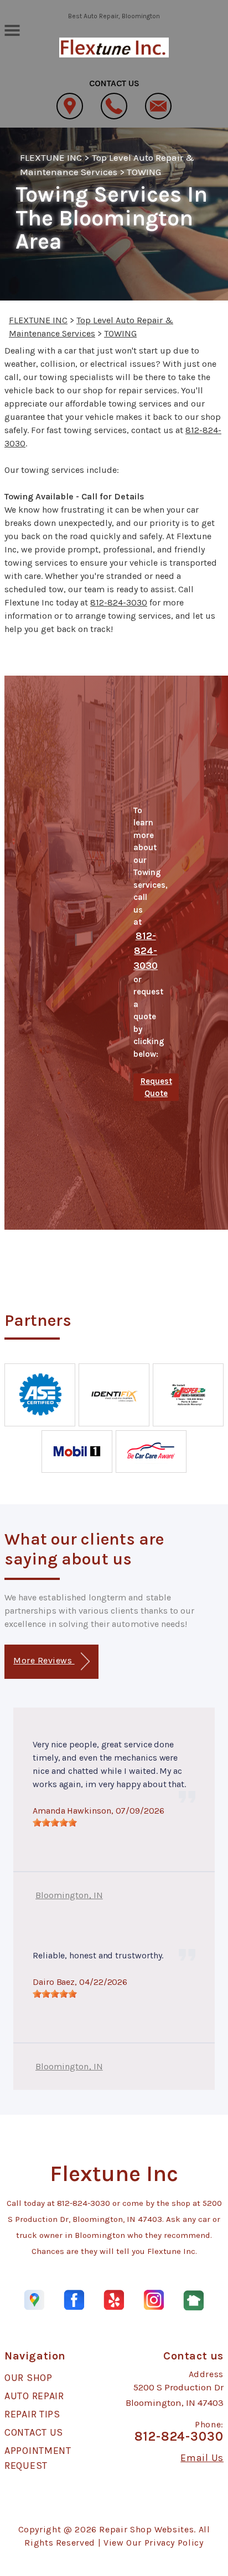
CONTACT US (34, 2432)
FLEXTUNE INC (51, 157)
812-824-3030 (119, 602)
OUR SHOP (28, 2378)
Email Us (202, 2458)
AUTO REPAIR (34, 2396)
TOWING (144, 172)
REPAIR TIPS (32, 2414)
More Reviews (44, 1660)
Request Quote (156, 1087)
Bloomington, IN (69, 1895)
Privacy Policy (174, 2543)
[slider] (55, 1822)
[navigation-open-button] (12, 29)
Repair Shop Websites (146, 2529)
